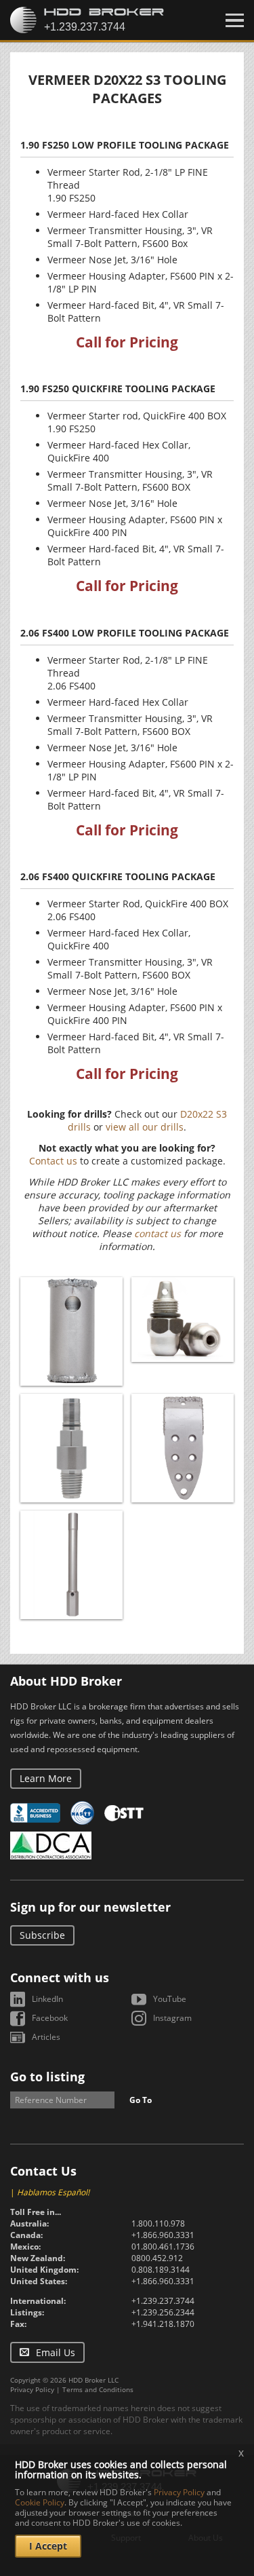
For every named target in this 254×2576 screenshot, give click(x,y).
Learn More (46, 1778)
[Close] (235, 20)
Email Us (56, 2352)
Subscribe (42, 1935)
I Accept (48, 2546)
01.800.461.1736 (163, 2247)
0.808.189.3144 (161, 2270)
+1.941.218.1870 (163, 2324)
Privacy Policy (32, 2389)
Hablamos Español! (53, 2192)
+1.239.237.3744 (163, 2301)
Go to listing (47, 2077)
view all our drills (145, 1127)
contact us (157, 1233)
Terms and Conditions (98, 2389)
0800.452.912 (157, 2258)
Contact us (53, 1161)
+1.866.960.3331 (163, 2235)
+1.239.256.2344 (163, 2312)
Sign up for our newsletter (90, 1907)
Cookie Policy (40, 2502)
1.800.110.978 (158, 2223)
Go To (141, 2100)
